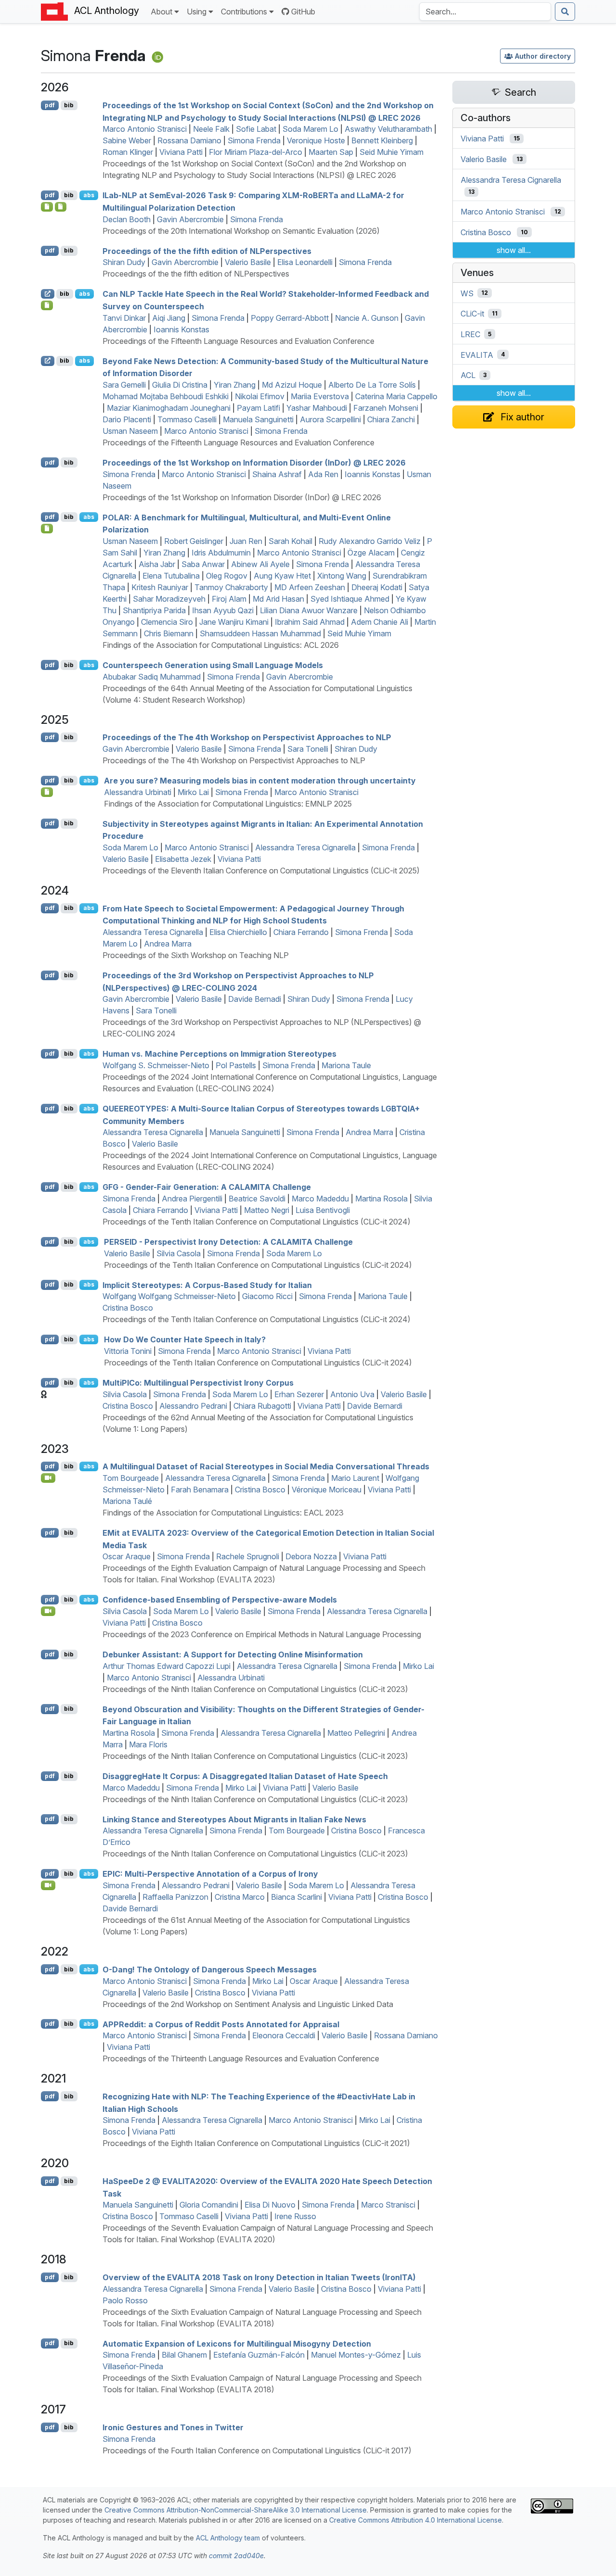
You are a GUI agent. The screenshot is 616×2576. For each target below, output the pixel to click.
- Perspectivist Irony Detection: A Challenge (228, 1242)
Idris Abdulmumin (221, 553)
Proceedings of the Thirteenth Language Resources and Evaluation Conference (241, 2058)
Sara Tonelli (308, 749)
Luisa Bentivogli (323, 1210)
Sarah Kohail (290, 541)
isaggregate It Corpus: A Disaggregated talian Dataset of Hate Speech (245, 1776)
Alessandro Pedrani (193, 1406)
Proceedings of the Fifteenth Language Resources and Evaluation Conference (238, 341)
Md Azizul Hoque (292, 385)
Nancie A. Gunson (367, 318)
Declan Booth (127, 219)
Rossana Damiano (189, 140)
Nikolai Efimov (260, 396)
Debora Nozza (311, 1556)
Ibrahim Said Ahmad (310, 622)
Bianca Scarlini (296, 1897)
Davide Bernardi (375, 1406)
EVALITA (477, 354)
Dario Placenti (127, 419)
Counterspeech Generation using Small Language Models (213, 665)
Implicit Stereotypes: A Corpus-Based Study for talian (207, 1285)
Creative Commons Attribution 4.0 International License (416, 2520)
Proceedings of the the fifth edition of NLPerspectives (196, 274)
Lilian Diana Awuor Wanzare (309, 610)
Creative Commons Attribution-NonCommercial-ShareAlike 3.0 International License (236, 2510)
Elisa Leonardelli (305, 262)
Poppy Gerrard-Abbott (290, 318)
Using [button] (197, 12)
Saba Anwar (203, 564)
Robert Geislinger (194, 541)
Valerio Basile (248, 262)
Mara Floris (148, 1744)
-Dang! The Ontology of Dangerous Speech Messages (210, 1970)
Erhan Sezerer (299, 1394)
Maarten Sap (331, 152)
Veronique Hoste (316, 140)
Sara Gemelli (124, 385)
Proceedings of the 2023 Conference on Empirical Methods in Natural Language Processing (262, 1634)
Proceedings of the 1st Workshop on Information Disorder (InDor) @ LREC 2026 (242, 497)
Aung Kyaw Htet (282, 576)
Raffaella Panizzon (175, 1897)
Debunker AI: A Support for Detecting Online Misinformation (233, 1654)
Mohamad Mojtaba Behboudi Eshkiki (166, 396)
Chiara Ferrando (301, 932)
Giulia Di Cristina (180, 385)
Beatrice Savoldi (257, 1199)
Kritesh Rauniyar (160, 587)
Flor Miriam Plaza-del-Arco (256, 152)
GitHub (303, 12)
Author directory (543, 56)
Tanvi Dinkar (124, 318)
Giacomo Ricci (267, 1296)
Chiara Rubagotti (262, 1406)
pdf (50, 105)
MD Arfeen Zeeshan (310, 587)
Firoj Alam (229, 599)
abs (89, 195)
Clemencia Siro (167, 622)
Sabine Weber (127, 140)
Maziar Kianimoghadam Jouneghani (169, 408)
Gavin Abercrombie (190, 219)
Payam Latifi (258, 408)
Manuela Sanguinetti (258, 419)
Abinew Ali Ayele (260, 564)
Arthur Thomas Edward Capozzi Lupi (167, 1666)
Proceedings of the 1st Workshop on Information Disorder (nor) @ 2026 (254, 463)
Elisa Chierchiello (238, 932)
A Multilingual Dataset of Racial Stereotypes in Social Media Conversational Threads (266, 1466)
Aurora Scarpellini (330, 419)
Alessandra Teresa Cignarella (305, 847)
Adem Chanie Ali (379, 622)
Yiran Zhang (235, 385)
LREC (470, 334)
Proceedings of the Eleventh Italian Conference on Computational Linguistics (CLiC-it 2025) (261, 871)
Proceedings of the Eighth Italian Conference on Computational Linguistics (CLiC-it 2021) (256, 2143)
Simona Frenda (254, 140)
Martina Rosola (381, 1199)
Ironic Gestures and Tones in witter (173, 2427)
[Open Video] (48, 1478)
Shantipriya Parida (154, 610)
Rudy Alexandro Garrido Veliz (370, 541)
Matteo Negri (267, 1210)
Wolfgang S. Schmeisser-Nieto (156, 1065)
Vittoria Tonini (128, 1351)
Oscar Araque (127, 1556)
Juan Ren (246, 541)
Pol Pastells (236, 1065)
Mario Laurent (355, 1478)
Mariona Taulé (127, 1501)
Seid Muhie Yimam (391, 152)
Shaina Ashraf (277, 474)
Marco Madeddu (320, 1199)
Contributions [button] (244, 12)
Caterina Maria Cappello (396, 396)
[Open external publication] (48, 294)
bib (69, 105)
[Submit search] (565, 12)
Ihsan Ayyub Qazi (223, 610)
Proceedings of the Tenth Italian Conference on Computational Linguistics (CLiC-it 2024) (257, 1222)
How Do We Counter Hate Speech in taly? (185, 1339)
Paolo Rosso (125, 2300)
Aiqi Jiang (169, 318)
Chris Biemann (169, 633)
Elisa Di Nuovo (270, 2205)
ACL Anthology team (228, 2538)
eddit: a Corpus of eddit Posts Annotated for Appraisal (221, 2024)
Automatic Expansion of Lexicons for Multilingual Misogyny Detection (237, 2343)
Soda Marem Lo (310, 129)
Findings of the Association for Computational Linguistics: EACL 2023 (223, 1513)
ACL (468, 375)
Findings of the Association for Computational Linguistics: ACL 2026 (221, 645)
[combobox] (485, 12)
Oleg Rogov (227, 576)
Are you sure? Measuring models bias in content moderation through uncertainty (260, 781)
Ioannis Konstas (181, 329)
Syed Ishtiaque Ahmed (350, 599)
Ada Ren (323, 474)
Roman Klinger (128, 152)
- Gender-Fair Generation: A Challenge (207, 1187)
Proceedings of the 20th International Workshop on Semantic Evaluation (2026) (241, 231)
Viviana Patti (181, 152)
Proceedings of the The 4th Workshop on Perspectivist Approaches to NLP (247, 737)
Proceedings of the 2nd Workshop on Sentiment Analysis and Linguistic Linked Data (248, 2004)
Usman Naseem (130, 431)
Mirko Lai (193, 792)
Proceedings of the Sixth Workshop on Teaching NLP (196, 955)
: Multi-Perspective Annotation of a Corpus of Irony (210, 1874)
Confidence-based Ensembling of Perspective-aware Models (220, 1600)
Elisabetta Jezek (183, 859)
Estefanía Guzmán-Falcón (259, 2355)
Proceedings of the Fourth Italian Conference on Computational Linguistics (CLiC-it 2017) (257, 2450)
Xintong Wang (342, 576)
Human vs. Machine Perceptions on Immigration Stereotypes (219, 1054)
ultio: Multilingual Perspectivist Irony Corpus (198, 1383)
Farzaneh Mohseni (386, 408)
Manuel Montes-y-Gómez (356, 2355)
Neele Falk (211, 129)
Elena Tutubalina (171, 576)
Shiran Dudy (124, 262)
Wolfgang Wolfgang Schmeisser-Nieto (169, 1296)
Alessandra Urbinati (138, 792)
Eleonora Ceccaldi (284, 2035)
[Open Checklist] (47, 529)
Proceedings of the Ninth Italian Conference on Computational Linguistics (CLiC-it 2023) (255, 1689)
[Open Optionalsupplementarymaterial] (47, 305)
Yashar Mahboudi (317, 408)
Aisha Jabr (157, 564)
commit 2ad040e (236, 2556)
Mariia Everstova (320, 396)
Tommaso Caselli (187, 419)
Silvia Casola (179, 1253)
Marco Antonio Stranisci (145, 129)
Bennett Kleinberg (382, 140)
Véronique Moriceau (327, 1490)
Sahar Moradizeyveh (169, 599)
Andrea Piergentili (192, 1199)
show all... (514, 250)
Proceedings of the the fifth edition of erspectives (207, 251)
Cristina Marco (240, 1897)
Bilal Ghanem (184, 2355)
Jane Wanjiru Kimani (234, 622)
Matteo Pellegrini (356, 1733)
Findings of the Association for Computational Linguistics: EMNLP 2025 (228, 804)
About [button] (161, 12)
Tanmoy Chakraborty (231, 587)
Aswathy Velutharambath (388, 129)
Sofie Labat (256, 129)
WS (467, 293)
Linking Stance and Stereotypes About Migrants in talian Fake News (234, 1819)
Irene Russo (295, 2216)
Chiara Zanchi (391, 419)
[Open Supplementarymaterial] (47, 207)
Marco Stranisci (388, 2205)
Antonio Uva (352, 1394)
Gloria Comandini (209, 2205)
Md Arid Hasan (278, 599)
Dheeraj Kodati (377, 587)
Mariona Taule (346, 1065)
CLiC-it (472, 314)
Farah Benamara (200, 1490)
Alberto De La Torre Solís (372, 385)
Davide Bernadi (255, 999)
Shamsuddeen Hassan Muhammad (260, 633)
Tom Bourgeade (131, 1478)
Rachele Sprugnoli (248, 1556)
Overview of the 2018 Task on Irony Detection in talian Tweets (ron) (259, 2277)
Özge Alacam (371, 553)
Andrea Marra (168, 944)
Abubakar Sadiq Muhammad (152, 677)
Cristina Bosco (128, 1308)
